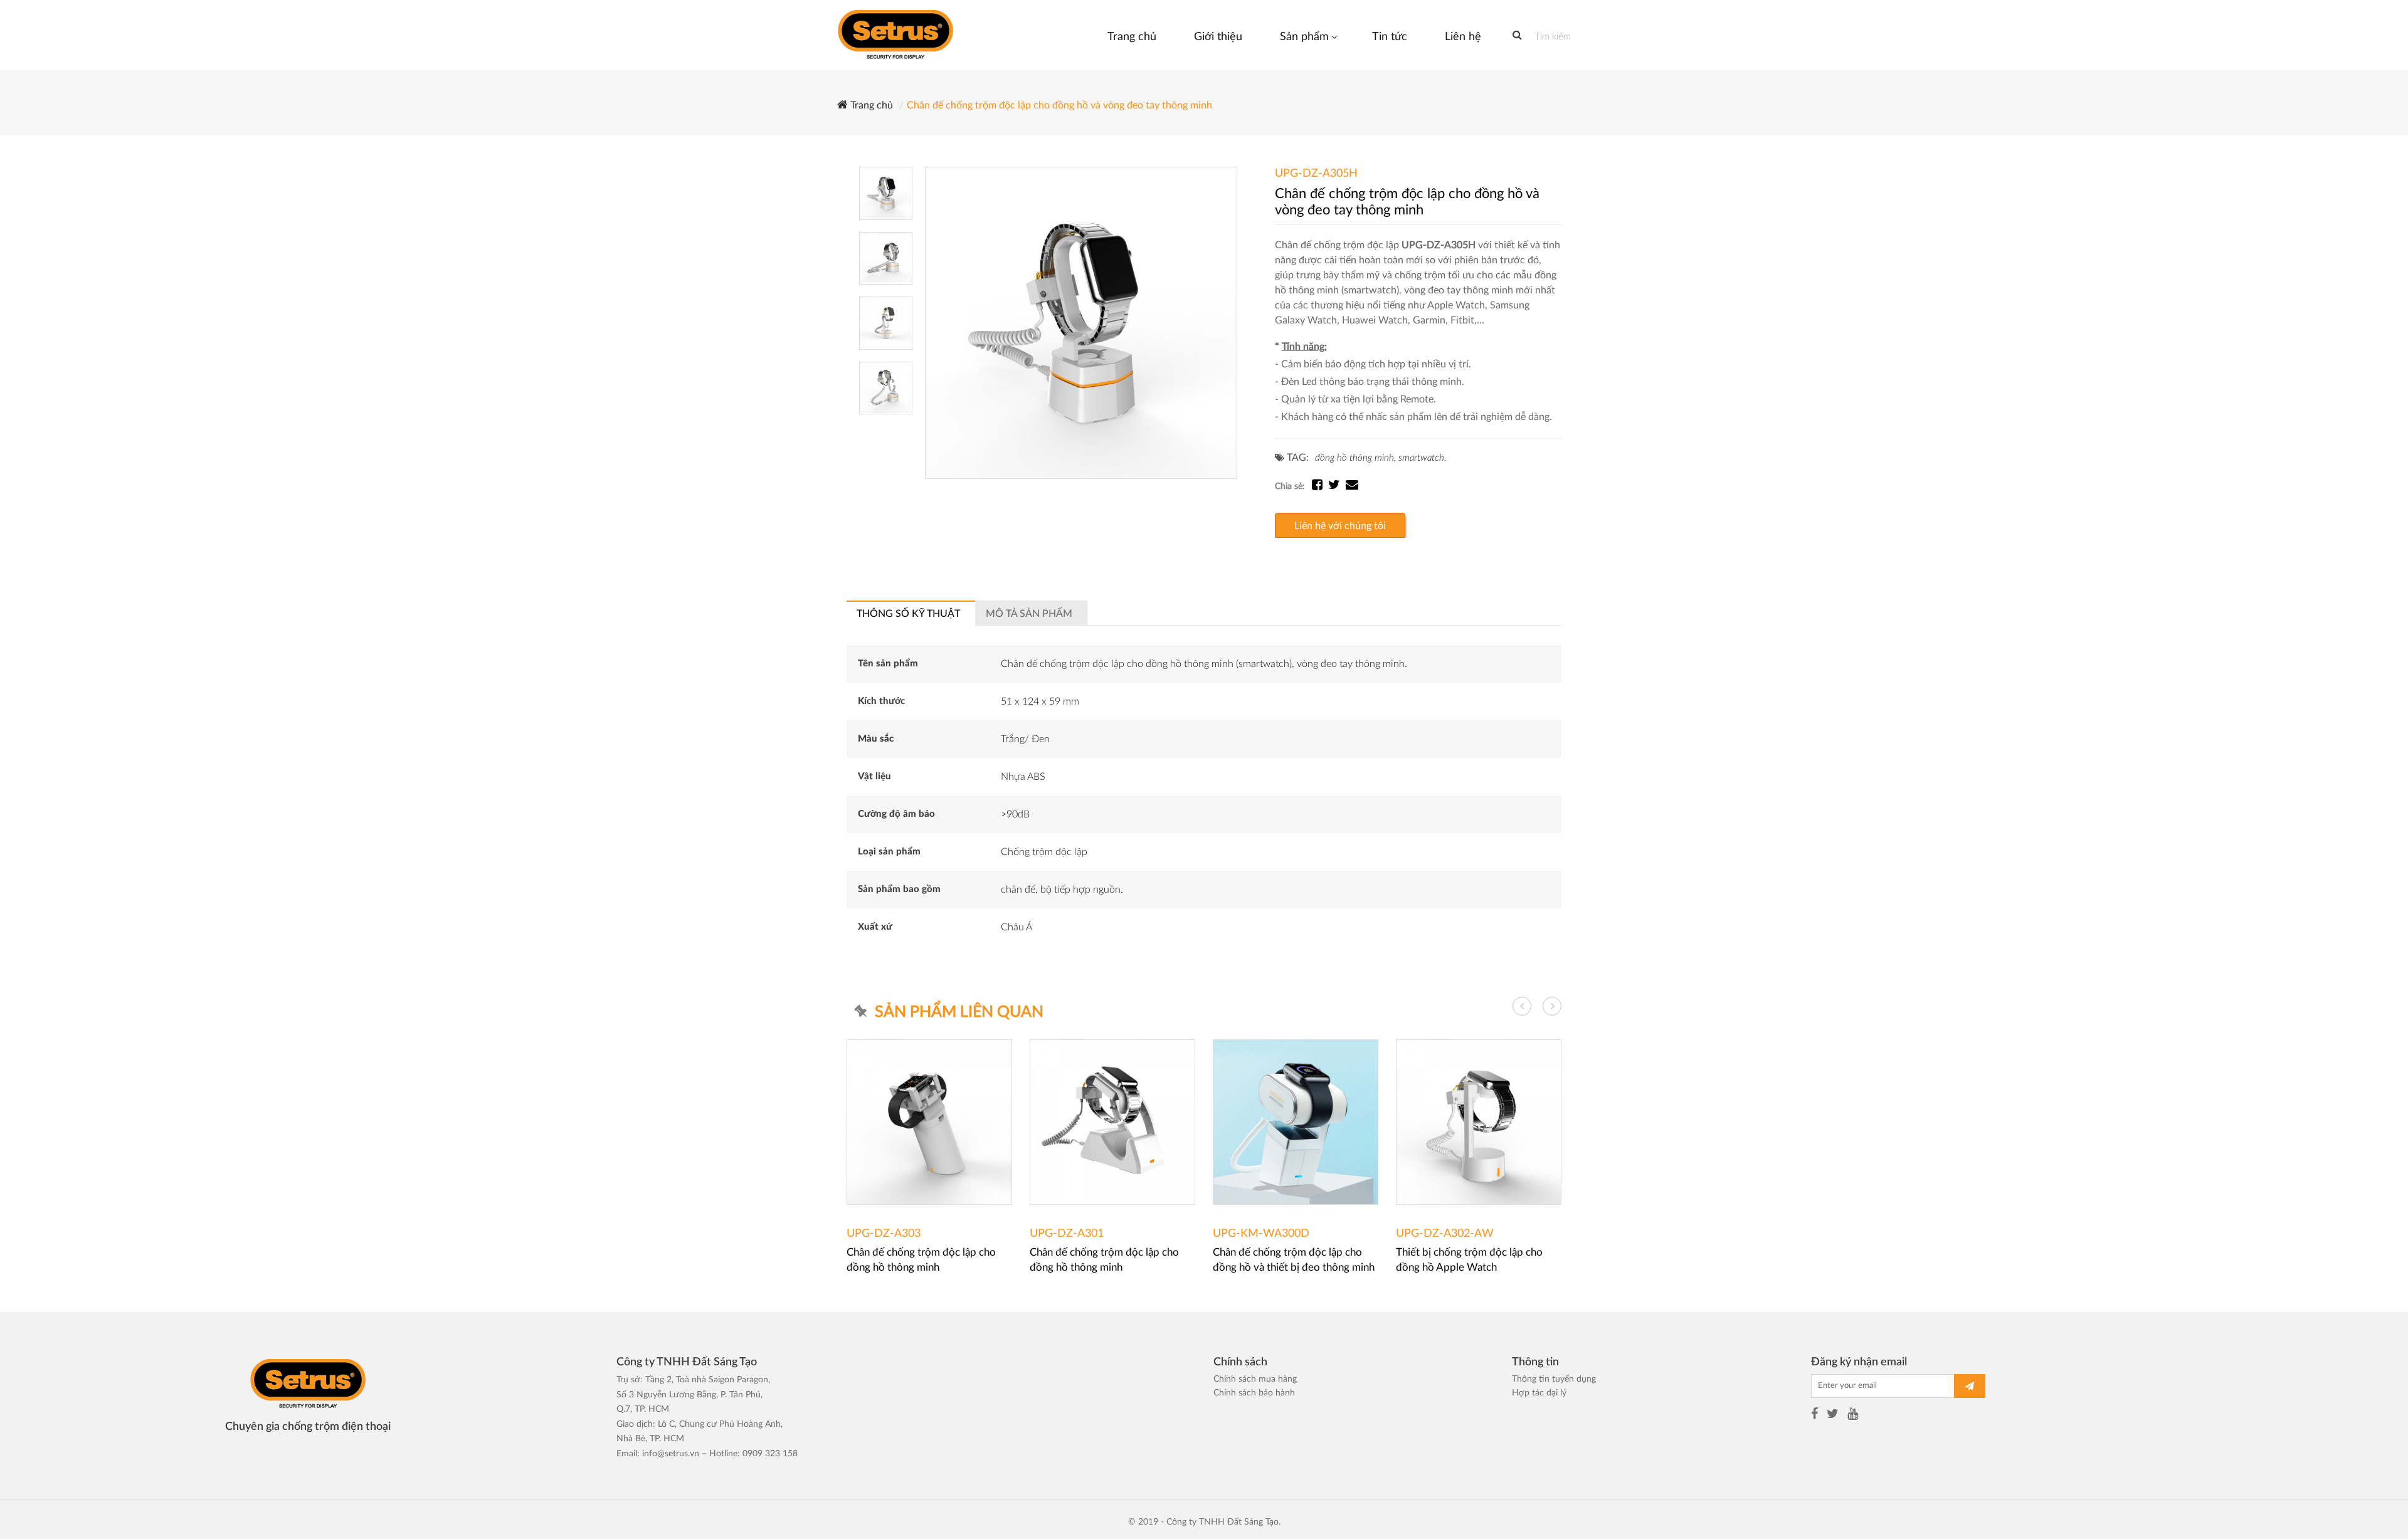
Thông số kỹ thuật (908, 614)
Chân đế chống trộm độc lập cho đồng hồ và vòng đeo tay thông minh (1059, 105)
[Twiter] (1833, 1416)
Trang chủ (870, 105)
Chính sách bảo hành (1254, 1393)
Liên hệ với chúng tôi (1340, 526)
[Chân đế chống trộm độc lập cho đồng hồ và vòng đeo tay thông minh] (1081, 323)
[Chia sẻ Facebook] (1320, 486)
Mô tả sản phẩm (1029, 614)
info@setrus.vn (671, 1454)
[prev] (1522, 1006)
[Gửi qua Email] (1352, 486)
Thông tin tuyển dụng (1554, 1379)
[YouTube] (1853, 1416)
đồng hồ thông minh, (1355, 458)
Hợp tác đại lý (1539, 1393)
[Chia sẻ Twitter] (1337, 486)
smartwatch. (1422, 458)
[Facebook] (1814, 1416)
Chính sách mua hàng (1255, 1379)
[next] (1552, 1006)
